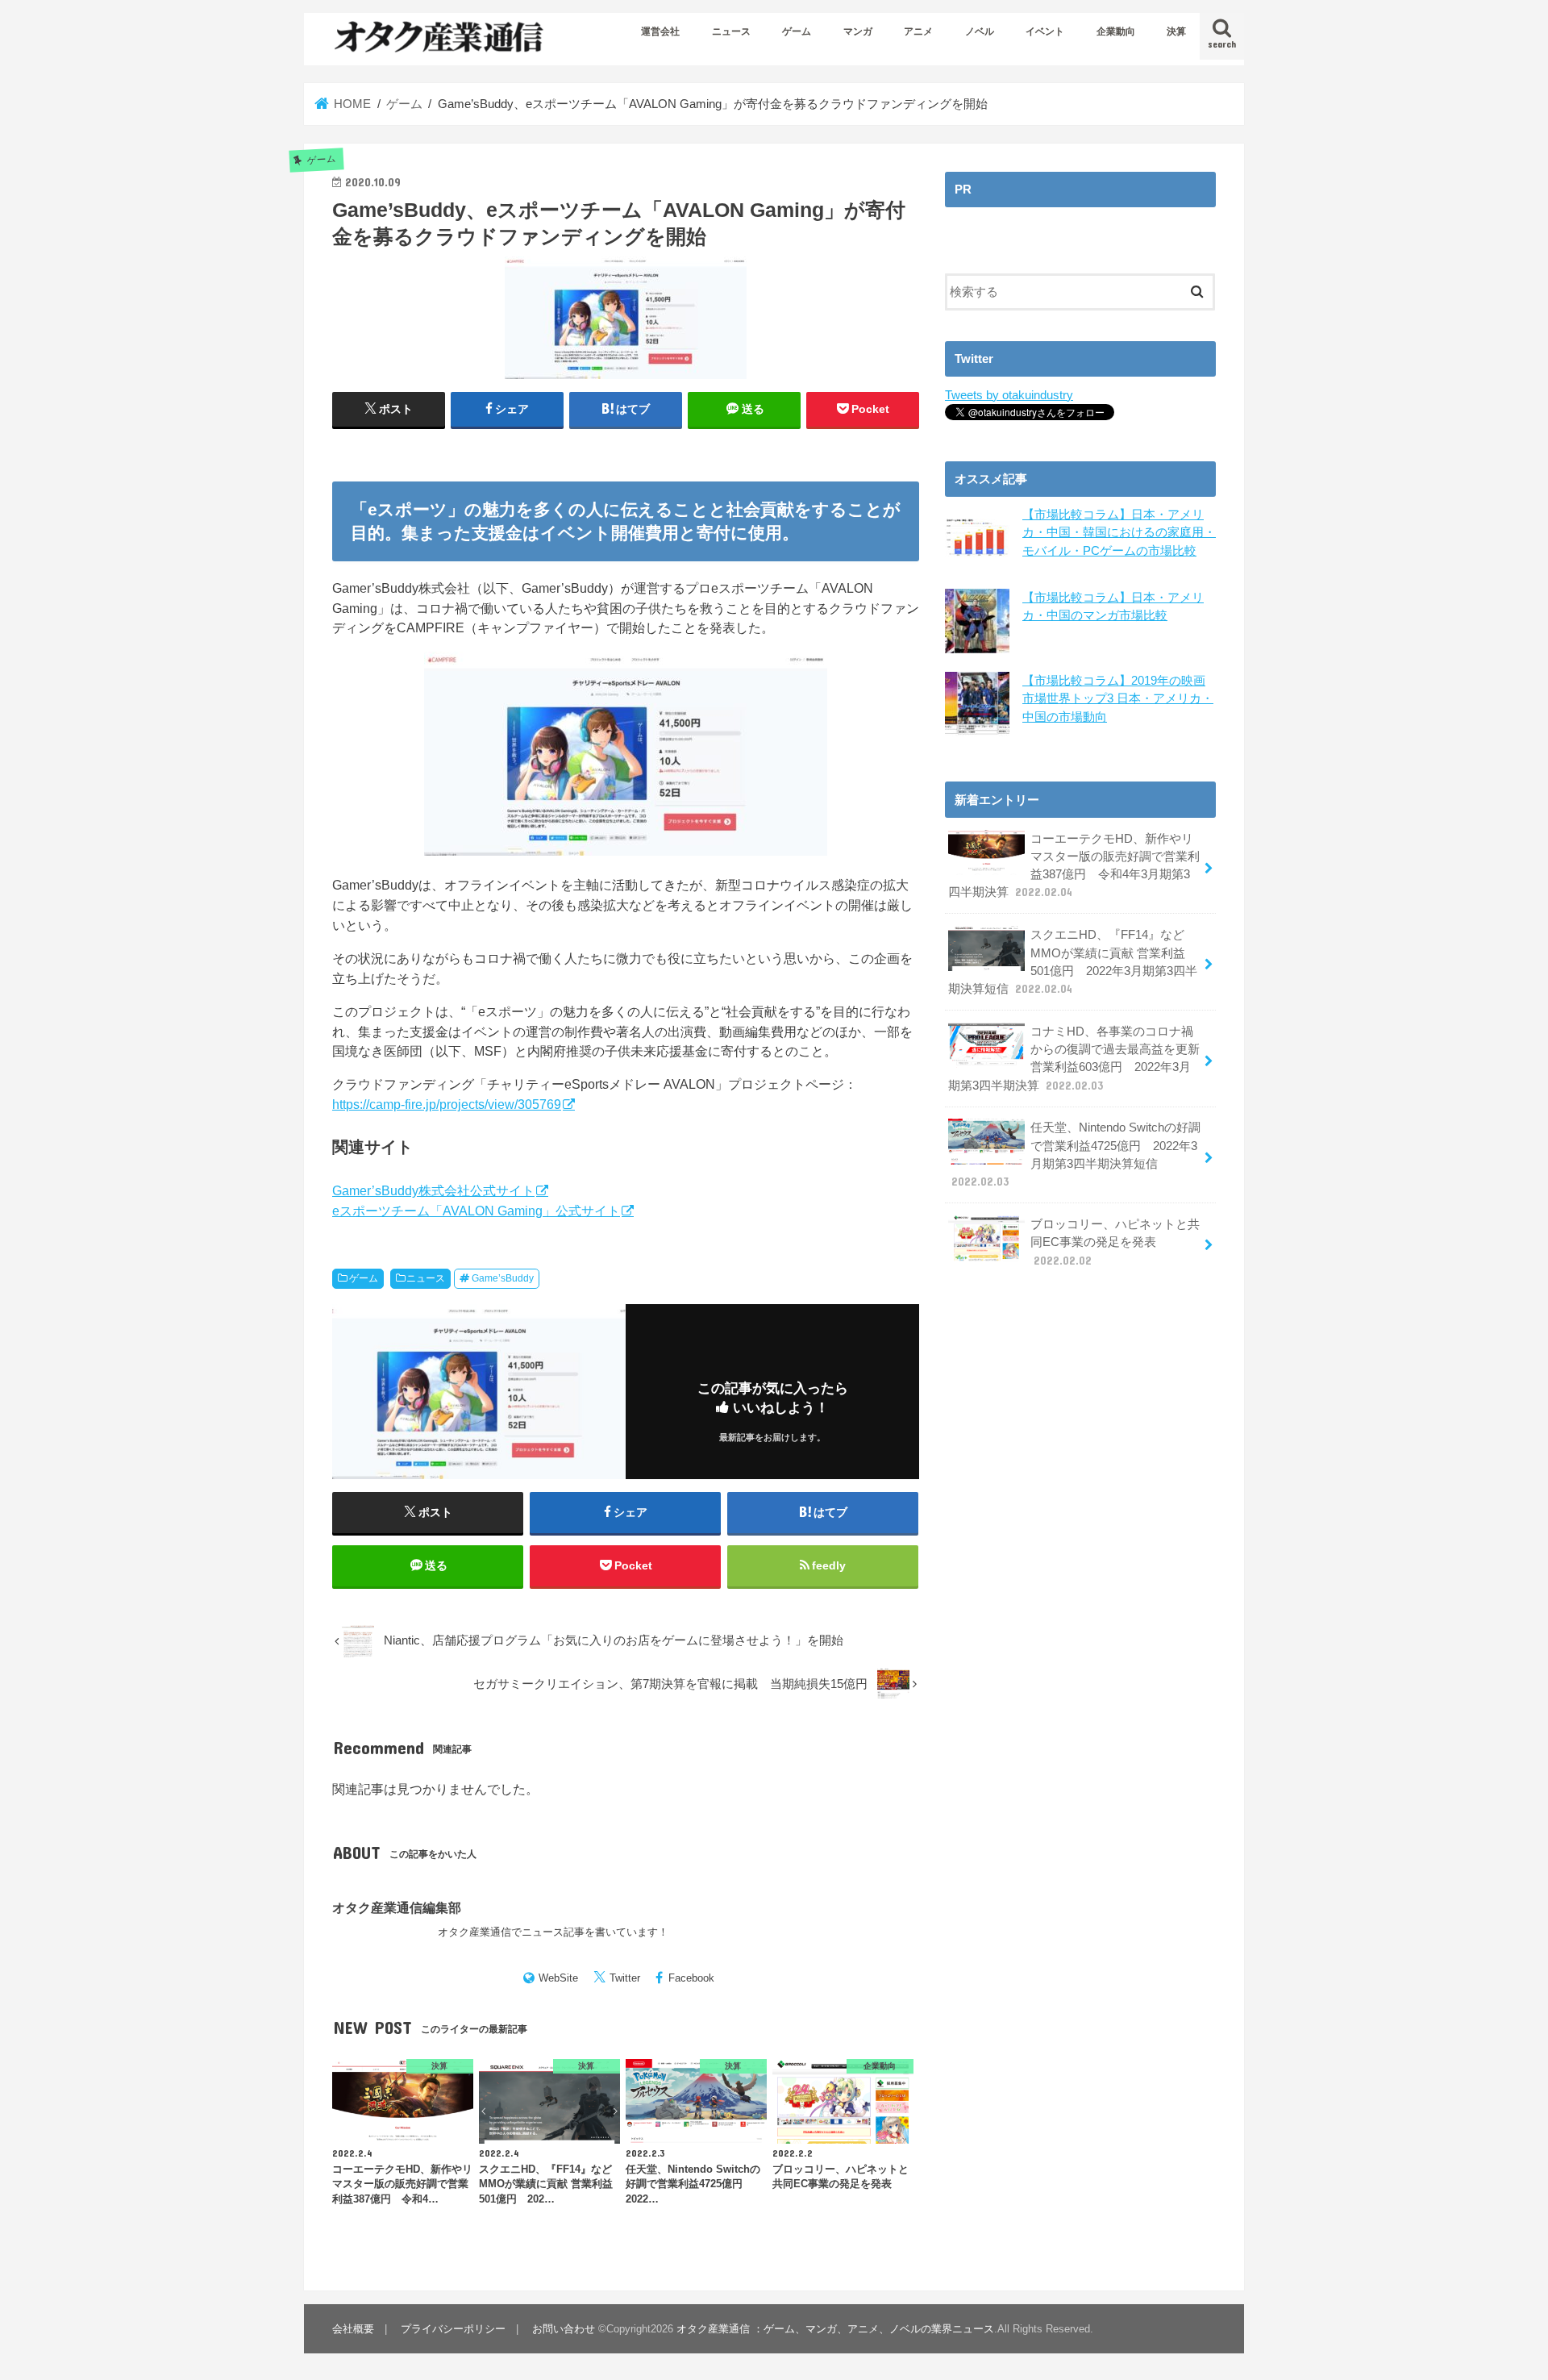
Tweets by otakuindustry (1009, 395)
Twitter (625, 1978)
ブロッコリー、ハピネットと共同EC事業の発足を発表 (1115, 1242)
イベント (1045, 31)
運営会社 (660, 31)
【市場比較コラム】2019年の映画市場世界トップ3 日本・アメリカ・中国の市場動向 (1118, 698)
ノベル (980, 31)
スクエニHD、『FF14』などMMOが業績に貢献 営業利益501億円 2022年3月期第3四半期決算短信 (1073, 962)
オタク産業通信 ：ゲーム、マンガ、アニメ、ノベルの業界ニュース (835, 2329)
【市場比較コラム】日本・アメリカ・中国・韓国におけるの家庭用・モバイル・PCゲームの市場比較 (1119, 532)
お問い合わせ (564, 2329)
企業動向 (1116, 31)
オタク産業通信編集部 (397, 1907)
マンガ (858, 31)
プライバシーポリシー (453, 2329)
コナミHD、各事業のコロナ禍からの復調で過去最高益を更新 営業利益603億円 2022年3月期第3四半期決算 (1074, 1059)
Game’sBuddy (503, 1278)
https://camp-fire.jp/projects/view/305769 (447, 1104)
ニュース (731, 31)
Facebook (691, 1978)
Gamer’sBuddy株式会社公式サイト (433, 1190)
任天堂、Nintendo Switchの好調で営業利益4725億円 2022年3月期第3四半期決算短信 (1076, 1155)
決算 (1176, 31)
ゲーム (797, 31)
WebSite (558, 1978)
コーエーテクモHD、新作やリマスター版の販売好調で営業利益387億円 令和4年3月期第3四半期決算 (1074, 866)
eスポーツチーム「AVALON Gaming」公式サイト (476, 1211)
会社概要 (353, 2329)
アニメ (918, 31)
